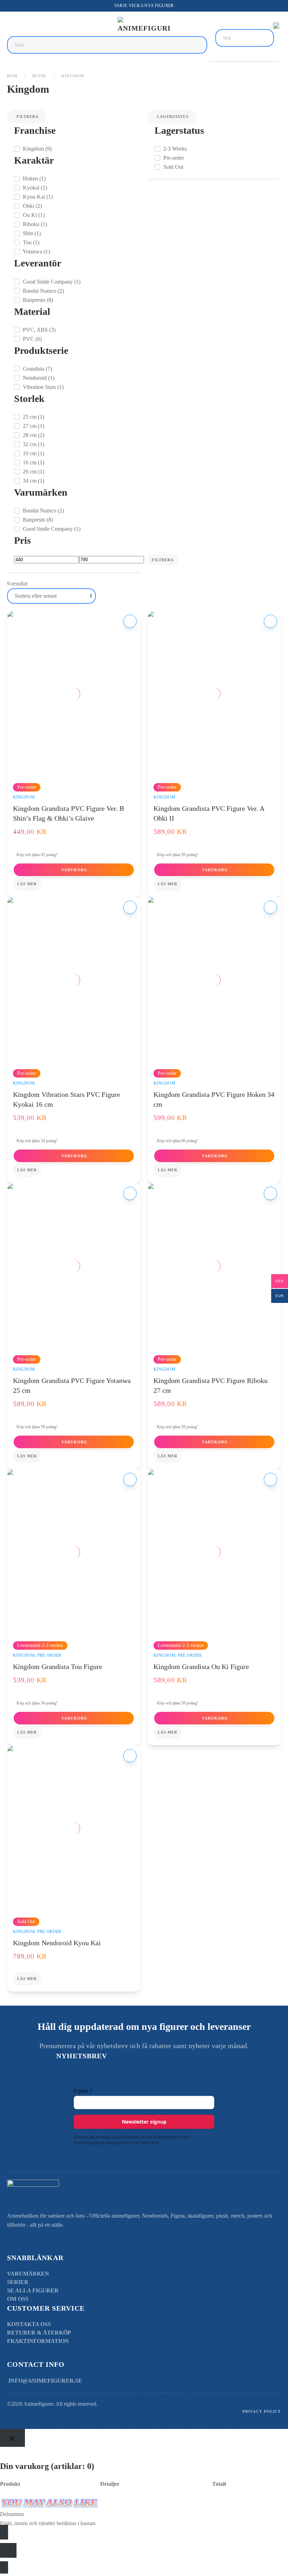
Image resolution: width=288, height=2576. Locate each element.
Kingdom (37, 149)
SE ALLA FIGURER (33, 2290)
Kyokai (34, 188)
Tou (30, 242)
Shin (31, 233)
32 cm (33, 444)
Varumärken (28, 2274)
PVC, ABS (38, 330)
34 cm (33, 481)
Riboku (34, 224)
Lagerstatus (173, 117)
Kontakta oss (29, 2324)
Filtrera (28, 117)
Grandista (37, 369)
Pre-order (173, 158)
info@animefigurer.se (45, 2381)
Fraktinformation (38, 2341)
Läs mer (27, 884)
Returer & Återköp (39, 2333)
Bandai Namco (43, 291)
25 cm (33, 417)
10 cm (33, 453)
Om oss (18, 2299)
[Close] (12, 2438)
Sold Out (173, 167)
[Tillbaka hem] (144, 26)
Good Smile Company (51, 282)
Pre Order (49, 1655)
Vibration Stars (42, 387)
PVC (32, 339)
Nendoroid (38, 378)
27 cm (33, 426)
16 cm (33, 462)
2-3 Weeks (174, 149)
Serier (18, 2282)
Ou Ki (33, 215)
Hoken (34, 178)
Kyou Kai (37, 197)
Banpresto (37, 300)
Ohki (32, 206)
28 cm (33, 435)
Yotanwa (36, 251)
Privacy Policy (262, 2411)
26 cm (33, 472)
